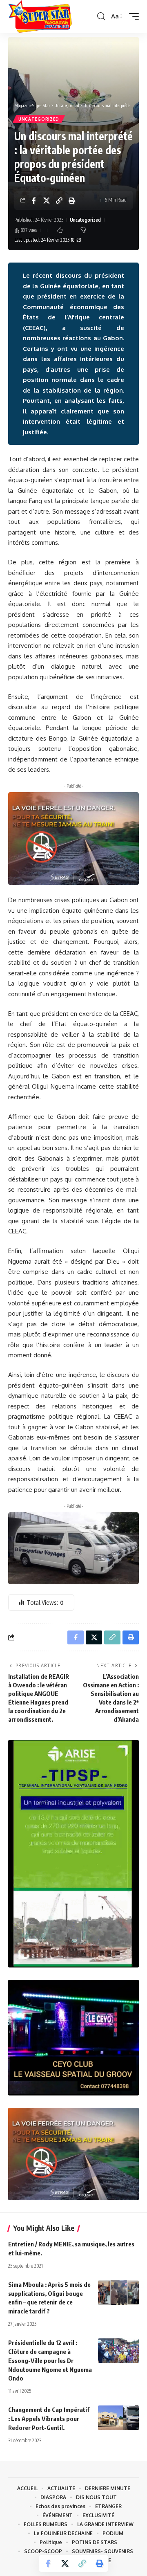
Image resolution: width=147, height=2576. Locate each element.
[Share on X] (47, 200)
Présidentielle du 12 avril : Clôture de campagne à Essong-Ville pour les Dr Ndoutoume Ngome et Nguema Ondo (50, 2360)
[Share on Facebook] (34, 200)
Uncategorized (39, 119)
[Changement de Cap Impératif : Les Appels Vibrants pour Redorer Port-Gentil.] (118, 2418)
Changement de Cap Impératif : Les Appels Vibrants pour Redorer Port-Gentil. (49, 2419)
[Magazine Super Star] (40, 16)
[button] (101, 16)
